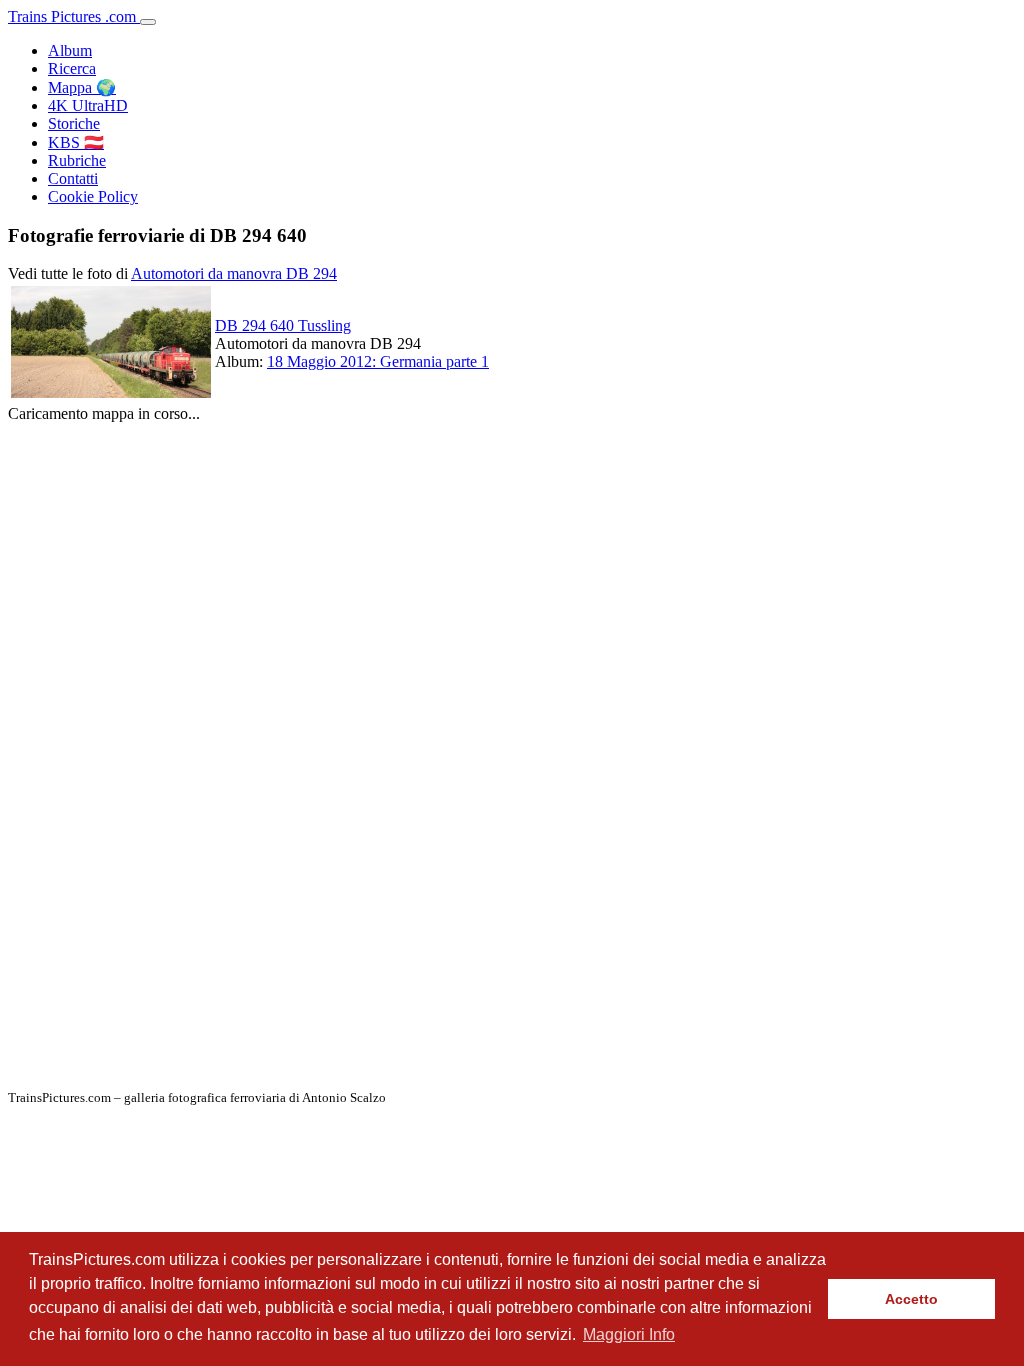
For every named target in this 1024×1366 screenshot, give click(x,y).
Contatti (73, 178)
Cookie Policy (93, 196)
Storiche (74, 123)
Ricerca (72, 68)
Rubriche (77, 160)
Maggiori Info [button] (629, 1334)
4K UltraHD (88, 105)
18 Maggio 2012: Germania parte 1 (378, 361)
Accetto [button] (911, 1299)
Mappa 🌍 (82, 87)
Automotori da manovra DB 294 (234, 273)
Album (70, 50)
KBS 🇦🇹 (76, 142)
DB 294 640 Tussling (283, 325)
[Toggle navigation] (148, 22)
